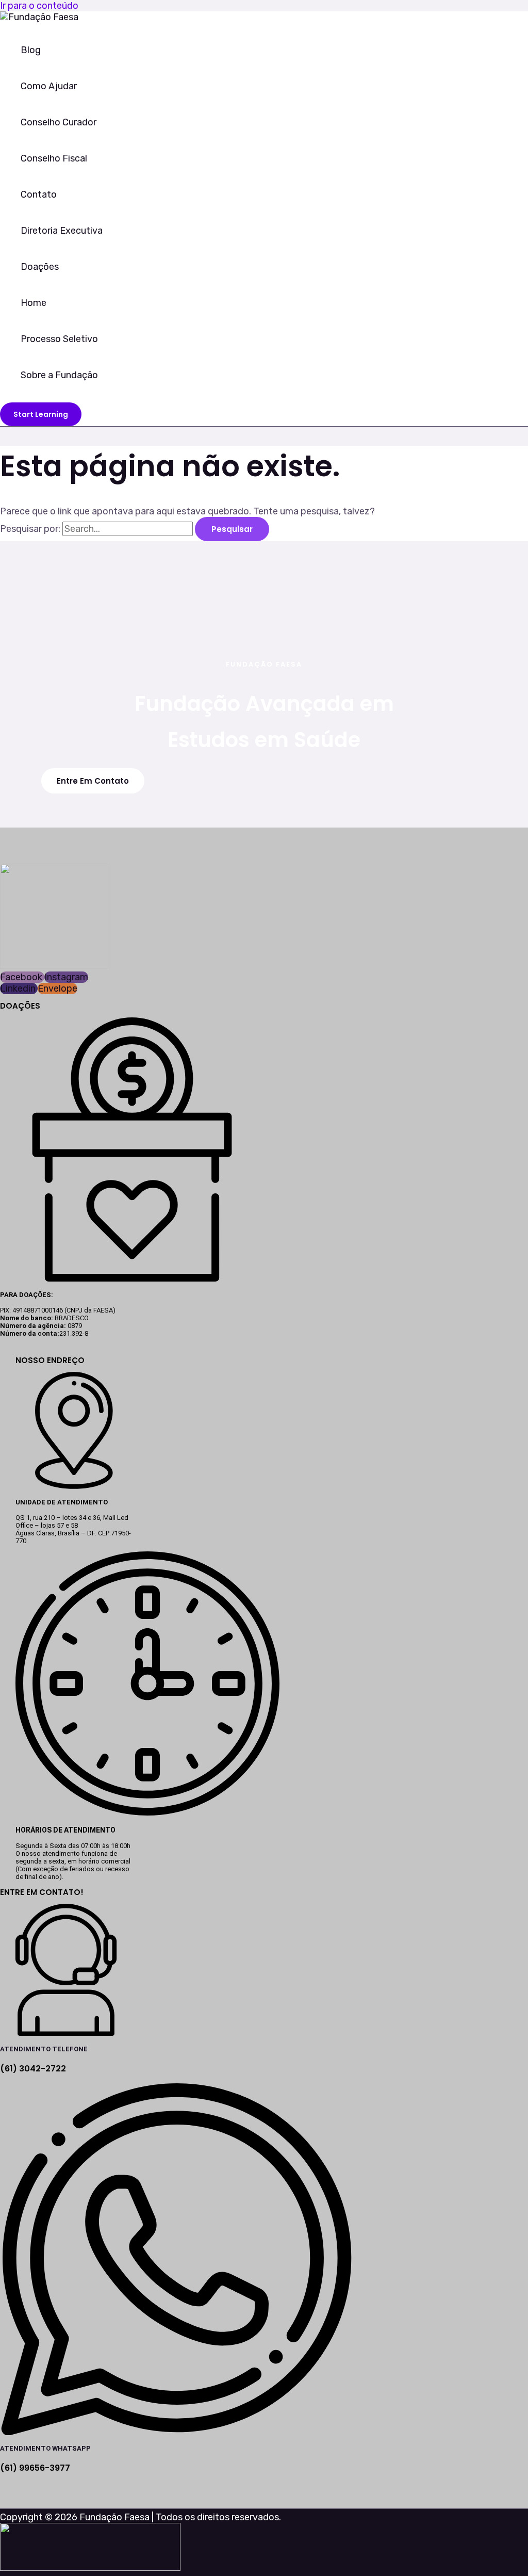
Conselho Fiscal (54, 158)
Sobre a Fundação (59, 375)
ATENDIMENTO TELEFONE (44, 2049)
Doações (40, 267)
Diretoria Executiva (62, 231)
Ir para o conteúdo (39, 6)
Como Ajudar (49, 86)
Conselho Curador (59, 122)
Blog (31, 50)
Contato (39, 195)
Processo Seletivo (59, 339)
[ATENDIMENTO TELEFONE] (66, 2033)
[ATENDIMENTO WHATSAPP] (176, 2432)
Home (34, 303)
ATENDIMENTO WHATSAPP (45, 2448)
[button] (41, 414)
